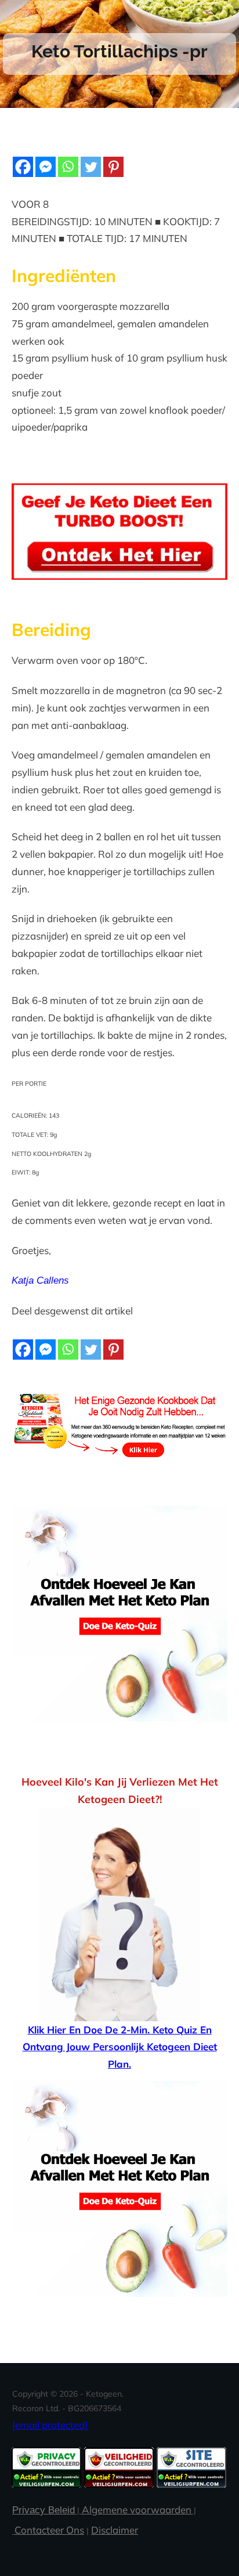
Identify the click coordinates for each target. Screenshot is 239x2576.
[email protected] (50, 2425)
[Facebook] (23, 167)
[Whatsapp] (68, 167)
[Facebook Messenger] (46, 167)
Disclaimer (115, 2530)
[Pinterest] (113, 167)
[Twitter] (91, 167)
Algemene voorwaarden (137, 2510)
